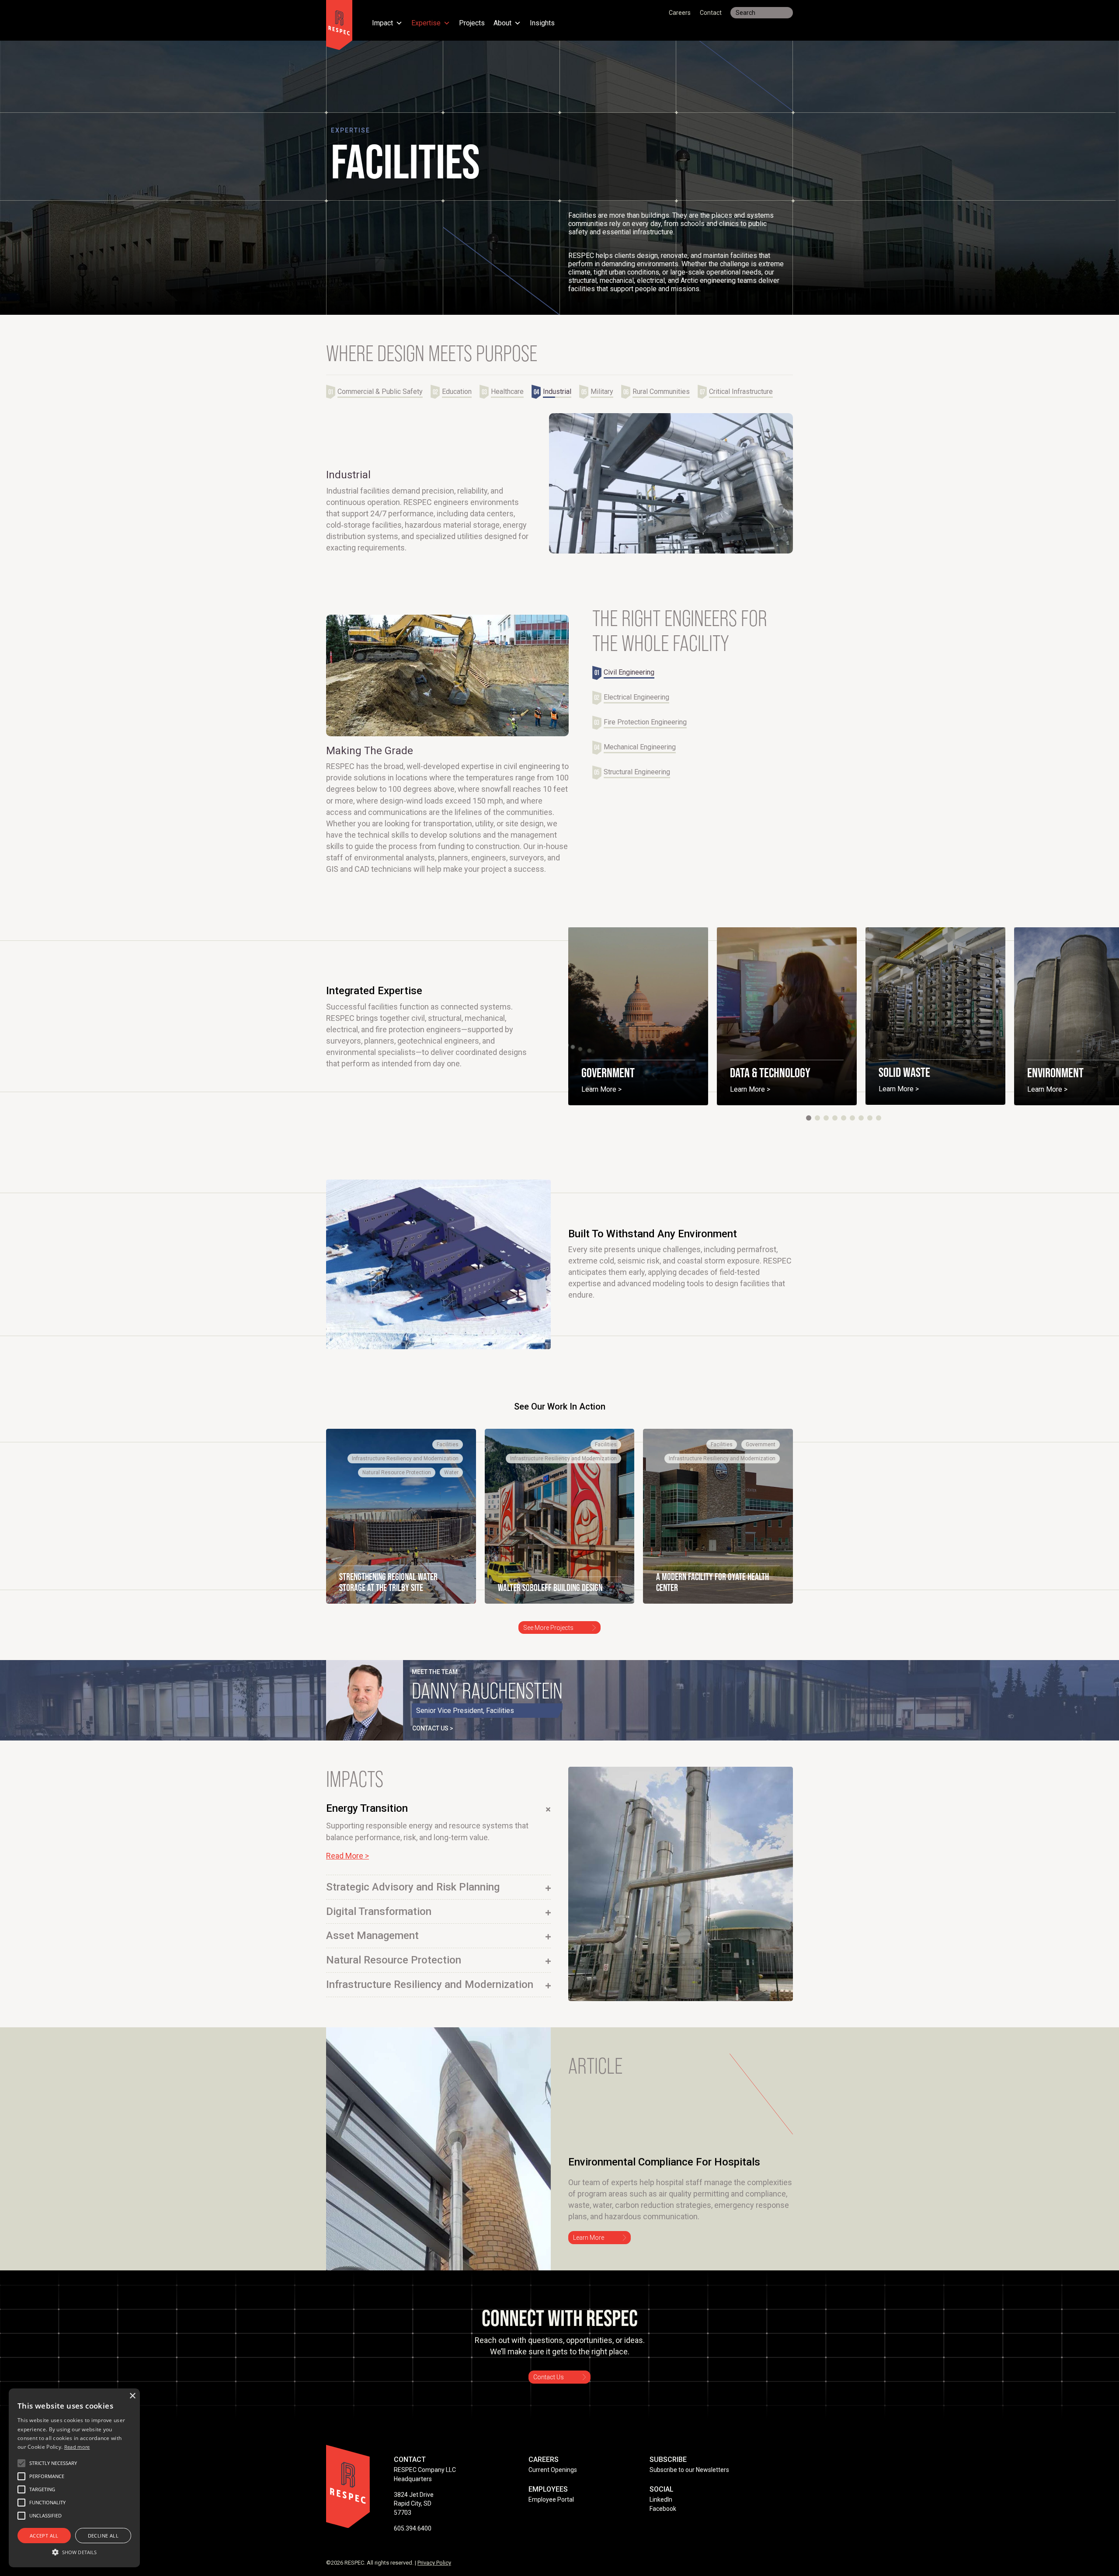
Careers (680, 13)
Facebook (663, 2509)
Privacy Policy (434, 2563)
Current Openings (553, 2470)
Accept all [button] (44, 2536)
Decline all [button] (103, 2536)
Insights (542, 24)
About (502, 24)
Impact (382, 24)
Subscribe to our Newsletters (689, 2470)
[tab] (378, 392)
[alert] (74, 2478)
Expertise (426, 24)
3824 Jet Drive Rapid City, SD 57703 (414, 2504)
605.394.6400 (413, 2528)
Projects (472, 24)
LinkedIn (661, 2499)
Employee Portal (551, 2499)
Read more (77, 2447)
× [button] (132, 2396)
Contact (711, 13)
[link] (638, 1016)
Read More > (348, 1856)
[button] (809, 1118)
